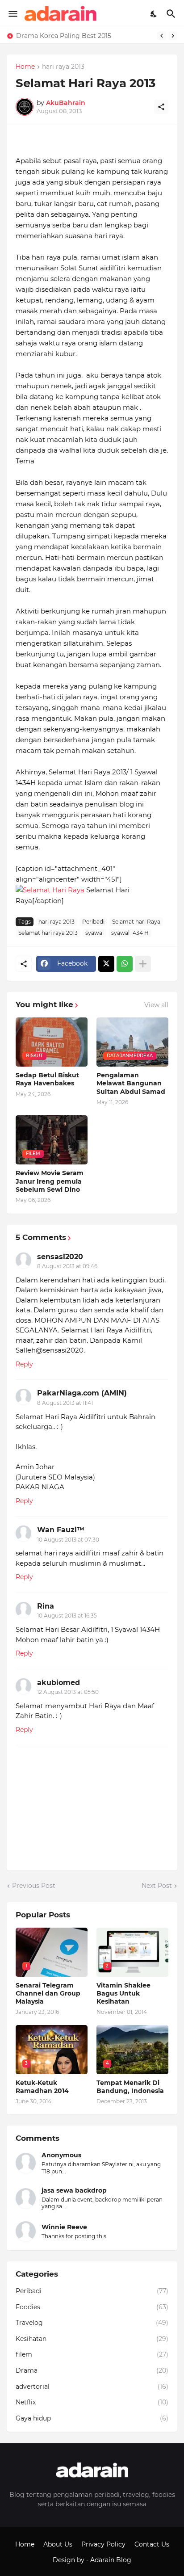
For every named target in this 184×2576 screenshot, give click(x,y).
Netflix (92, 2402)
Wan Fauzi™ (61, 1530)
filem (92, 2354)
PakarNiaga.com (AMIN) (82, 1393)
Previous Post (34, 1886)
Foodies (92, 2307)
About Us (58, 2544)
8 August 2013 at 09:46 (67, 1266)
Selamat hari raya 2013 (48, 933)
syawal (94, 933)
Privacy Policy (103, 2544)
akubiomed (59, 1683)
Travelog (92, 2323)
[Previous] (162, 36)
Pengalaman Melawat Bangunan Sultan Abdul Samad (131, 1083)
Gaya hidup (92, 2418)
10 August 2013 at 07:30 (68, 1540)
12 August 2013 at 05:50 (68, 1692)
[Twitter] (106, 964)
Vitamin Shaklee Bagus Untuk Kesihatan (123, 1993)
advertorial (92, 2387)
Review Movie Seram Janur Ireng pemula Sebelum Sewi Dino (50, 1181)
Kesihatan (92, 2339)
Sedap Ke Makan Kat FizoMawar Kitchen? (81, 36)
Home (25, 67)
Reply (24, 1364)
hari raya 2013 (63, 67)
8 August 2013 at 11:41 (65, 1403)
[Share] (161, 107)
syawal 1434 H (130, 933)
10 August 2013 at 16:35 (67, 1616)
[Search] (172, 14)
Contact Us (152, 2544)
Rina (46, 1606)
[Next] (173, 36)
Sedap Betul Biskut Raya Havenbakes (47, 1079)
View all (156, 1005)
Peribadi (93, 922)
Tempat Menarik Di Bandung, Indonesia (130, 2087)
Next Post (157, 1886)
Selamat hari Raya (136, 922)
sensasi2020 (60, 1257)
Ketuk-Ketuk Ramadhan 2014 (42, 2087)
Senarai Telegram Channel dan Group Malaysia (48, 1993)
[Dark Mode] (154, 14)
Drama (92, 2370)
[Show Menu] (12, 14)
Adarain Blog (111, 2560)
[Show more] (143, 964)
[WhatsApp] (125, 964)
